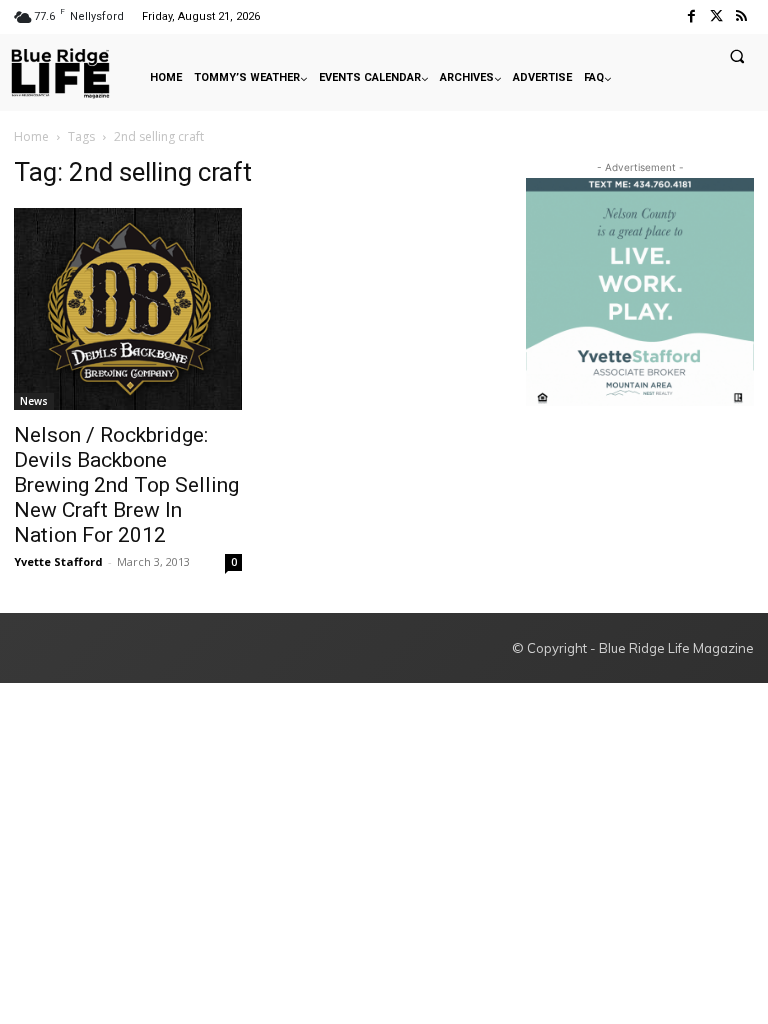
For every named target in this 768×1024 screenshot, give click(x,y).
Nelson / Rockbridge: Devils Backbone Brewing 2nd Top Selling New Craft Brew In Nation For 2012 (126, 485)
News (34, 401)
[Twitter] (716, 16)
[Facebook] (690, 16)
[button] (737, 56)
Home (31, 136)
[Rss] (741, 16)
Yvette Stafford (58, 561)
